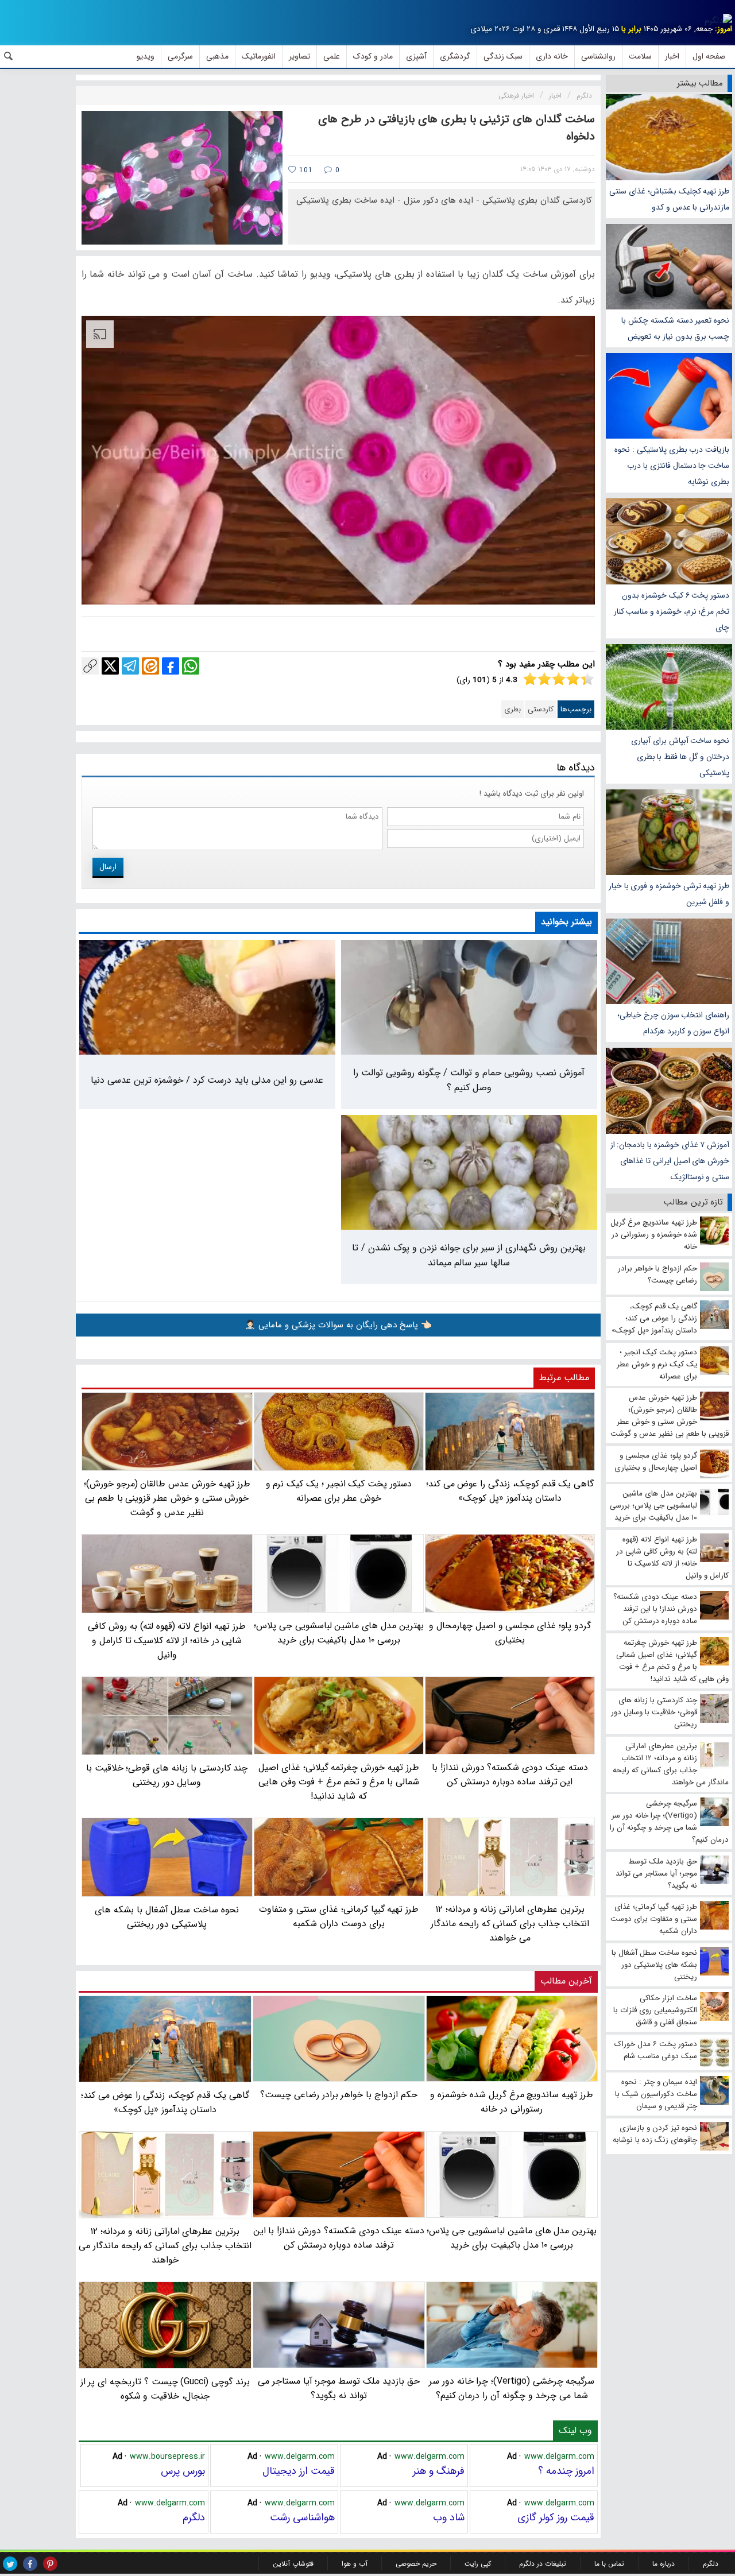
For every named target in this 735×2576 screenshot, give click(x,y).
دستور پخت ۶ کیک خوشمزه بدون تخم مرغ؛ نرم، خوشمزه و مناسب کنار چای (672, 611)
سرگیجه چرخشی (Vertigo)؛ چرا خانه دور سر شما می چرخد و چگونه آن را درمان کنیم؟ (512, 2388)
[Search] (9, 56)
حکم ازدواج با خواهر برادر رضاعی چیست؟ (339, 2095)
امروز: (724, 29)
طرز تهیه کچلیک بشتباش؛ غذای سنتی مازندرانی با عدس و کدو (669, 199)
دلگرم (194, 2517)
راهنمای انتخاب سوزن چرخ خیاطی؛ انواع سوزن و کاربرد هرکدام (673, 1023)
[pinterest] (50, 2564)
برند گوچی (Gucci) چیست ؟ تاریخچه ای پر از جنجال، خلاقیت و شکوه (165, 2389)
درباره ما (664, 2564)
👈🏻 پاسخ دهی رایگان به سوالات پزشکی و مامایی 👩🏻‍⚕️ (338, 1325)
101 (305, 170)
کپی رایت (478, 2564)
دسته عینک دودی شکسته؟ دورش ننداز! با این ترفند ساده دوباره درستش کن (339, 2238)
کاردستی (541, 709)
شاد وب (449, 2517)
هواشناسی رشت (302, 2517)
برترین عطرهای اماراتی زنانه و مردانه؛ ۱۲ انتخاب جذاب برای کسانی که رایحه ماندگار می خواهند (165, 2246)
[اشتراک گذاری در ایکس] (110, 666)
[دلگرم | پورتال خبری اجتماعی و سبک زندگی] (718, 21)
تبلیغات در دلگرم (543, 2564)
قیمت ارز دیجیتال (299, 2471)
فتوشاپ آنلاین (293, 2564)
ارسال (108, 867)
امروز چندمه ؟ (566, 2471)
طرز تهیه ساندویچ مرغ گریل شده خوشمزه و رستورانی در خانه (512, 2102)
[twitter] (10, 2564)
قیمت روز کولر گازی (556, 2517)
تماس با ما (609, 2564)
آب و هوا (355, 2564)
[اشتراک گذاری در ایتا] (150, 666)
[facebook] (30, 2564)
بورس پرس (183, 2471)
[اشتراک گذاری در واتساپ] (191, 666)
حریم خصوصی (416, 2564)
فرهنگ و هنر (439, 2471)
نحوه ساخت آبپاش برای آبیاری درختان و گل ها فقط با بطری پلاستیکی (680, 757)
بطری (512, 709)
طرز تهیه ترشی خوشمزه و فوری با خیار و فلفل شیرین (669, 894)
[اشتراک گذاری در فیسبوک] (171, 666)
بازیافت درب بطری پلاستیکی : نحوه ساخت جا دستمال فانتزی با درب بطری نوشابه (672, 466)
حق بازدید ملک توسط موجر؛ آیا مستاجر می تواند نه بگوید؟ (339, 2388)
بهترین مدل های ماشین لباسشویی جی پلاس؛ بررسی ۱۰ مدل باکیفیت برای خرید (512, 2238)
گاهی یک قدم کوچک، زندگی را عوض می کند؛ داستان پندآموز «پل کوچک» (165, 2102)
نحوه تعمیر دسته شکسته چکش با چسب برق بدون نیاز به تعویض (675, 328)
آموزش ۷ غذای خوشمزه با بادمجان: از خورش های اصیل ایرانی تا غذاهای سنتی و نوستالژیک (670, 1161)
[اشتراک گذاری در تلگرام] (130, 666)
